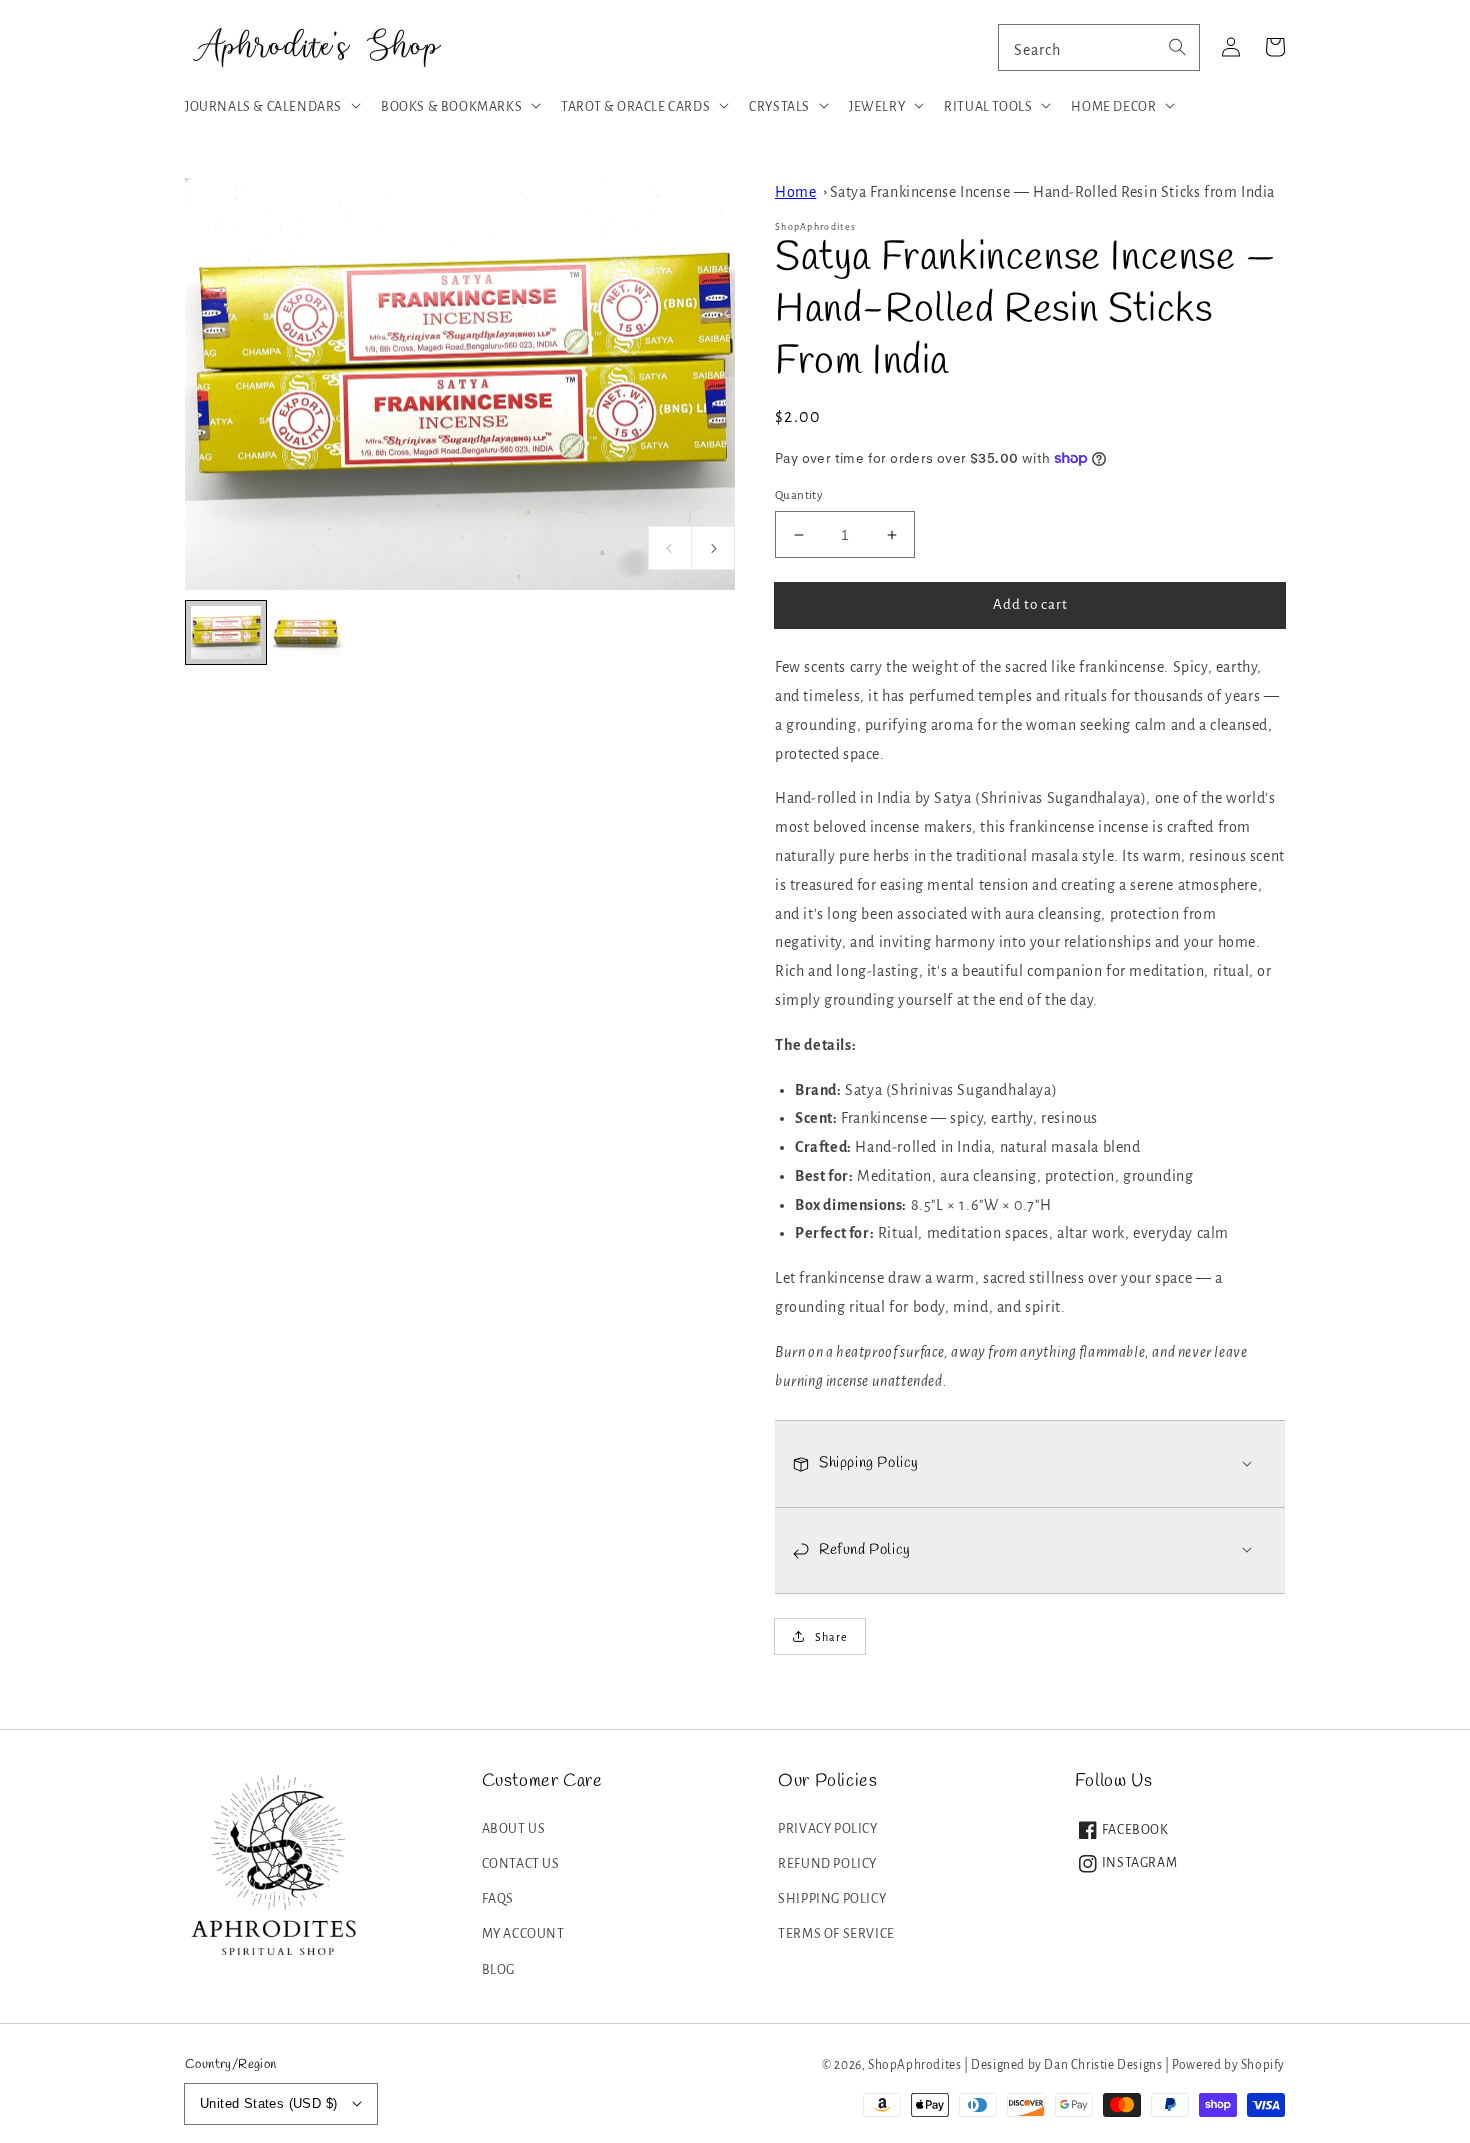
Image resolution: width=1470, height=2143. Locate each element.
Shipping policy (832, 1899)
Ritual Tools (988, 107)
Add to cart (1030, 604)
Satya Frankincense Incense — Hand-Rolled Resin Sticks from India (1052, 192)
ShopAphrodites (914, 2065)
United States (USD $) (268, 2103)
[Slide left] (670, 548)
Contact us (521, 1864)
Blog (498, 1970)
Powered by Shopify (1228, 2065)
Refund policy (827, 1864)
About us (514, 1829)
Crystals (779, 107)
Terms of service (836, 1934)
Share (831, 1637)
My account (523, 1934)
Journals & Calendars (263, 107)
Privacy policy (827, 1829)
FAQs (498, 1899)
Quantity (799, 495)
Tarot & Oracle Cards (635, 107)
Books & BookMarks (451, 107)
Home (795, 192)
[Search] (1177, 47)
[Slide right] (713, 548)
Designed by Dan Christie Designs (1066, 2065)
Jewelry (877, 107)
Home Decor (1113, 107)
